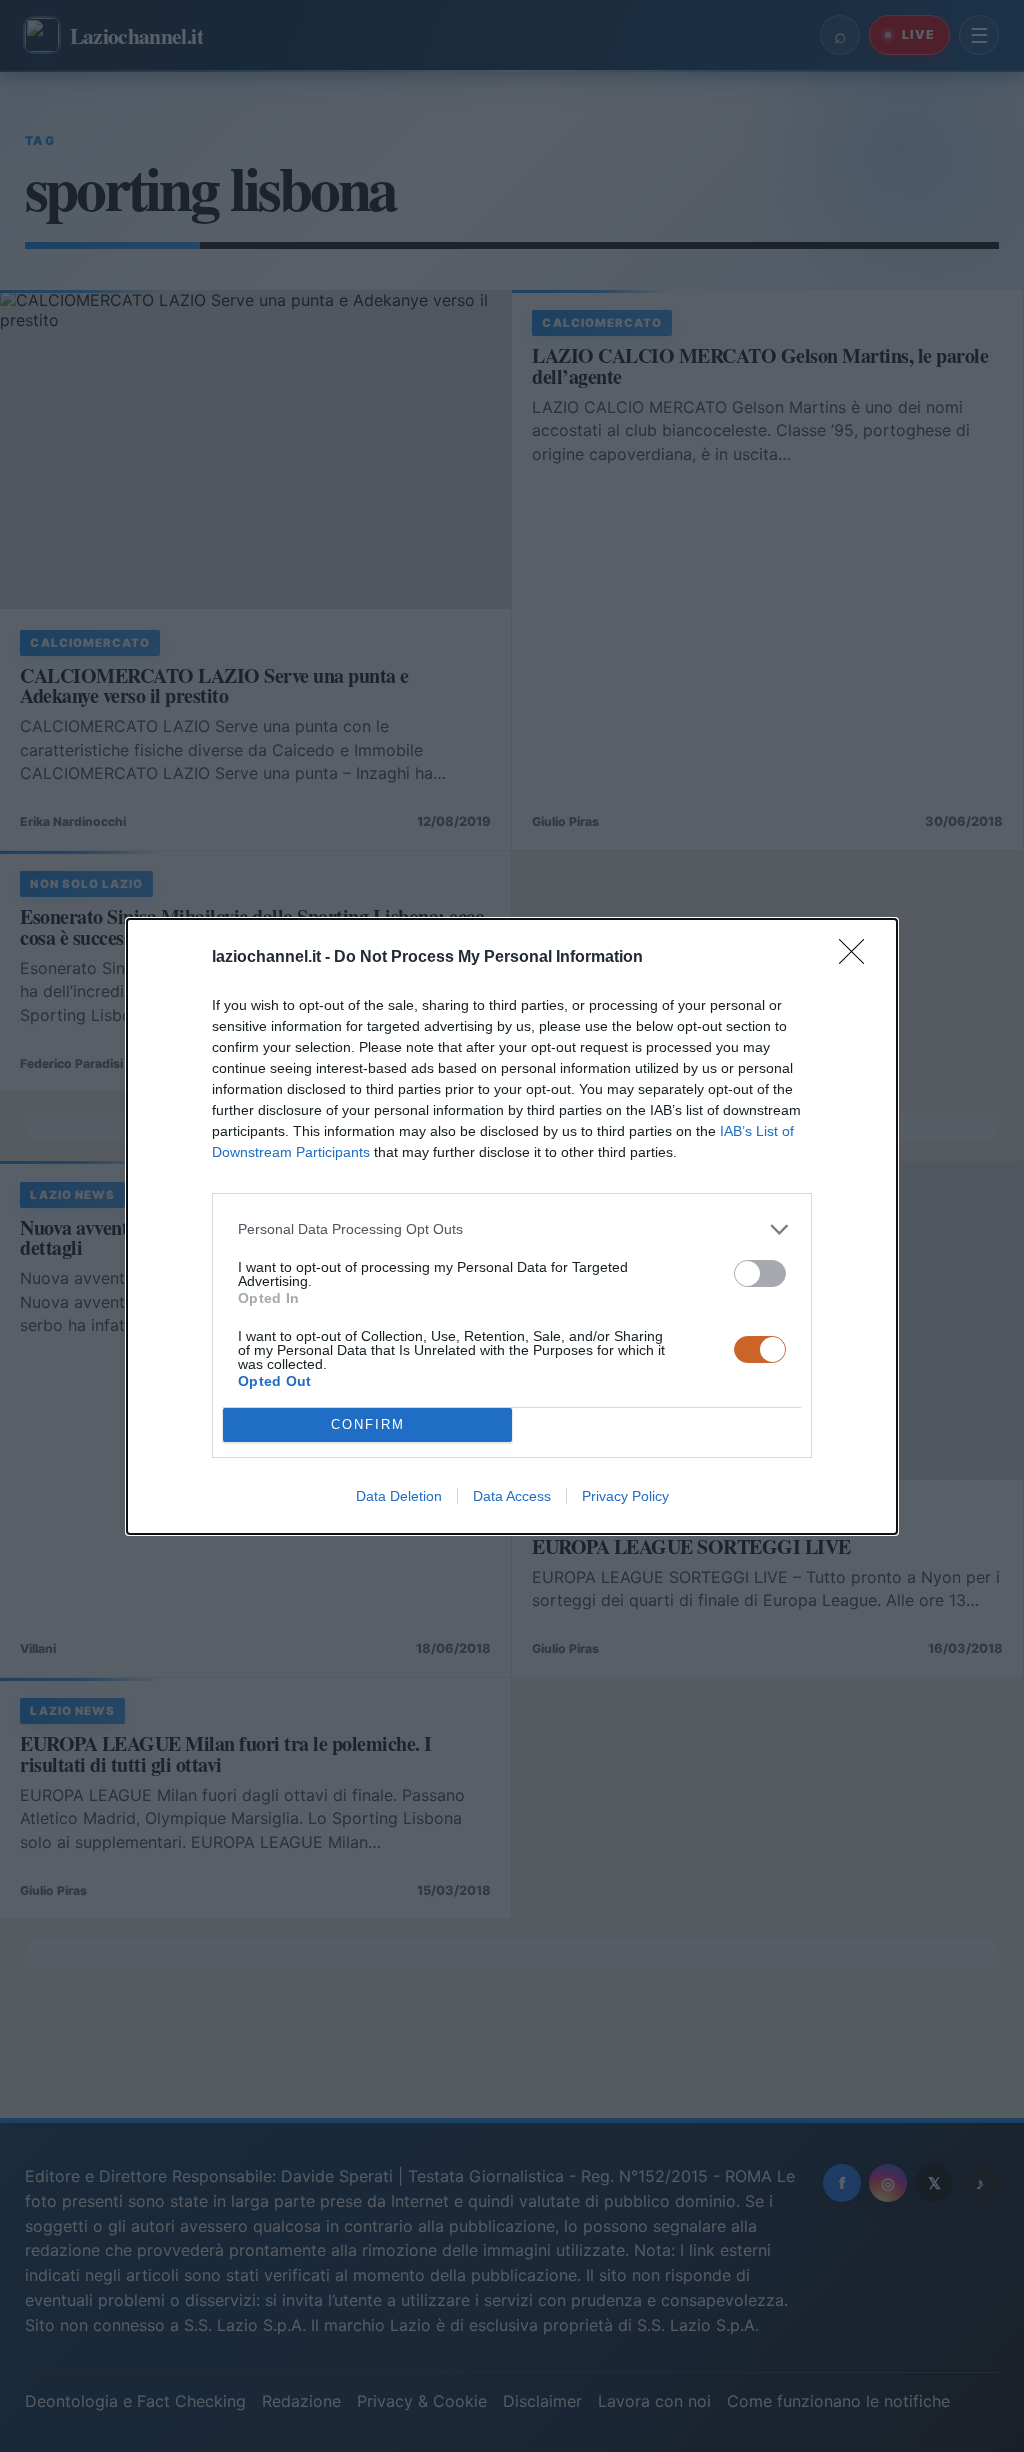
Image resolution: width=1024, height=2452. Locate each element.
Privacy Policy (625, 1496)
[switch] (760, 1273)
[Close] (858, 958)
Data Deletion (399, 1496)
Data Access (512, 1496)
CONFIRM (368, 1424)
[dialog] (512, 1226)
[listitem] (512, 1229)
